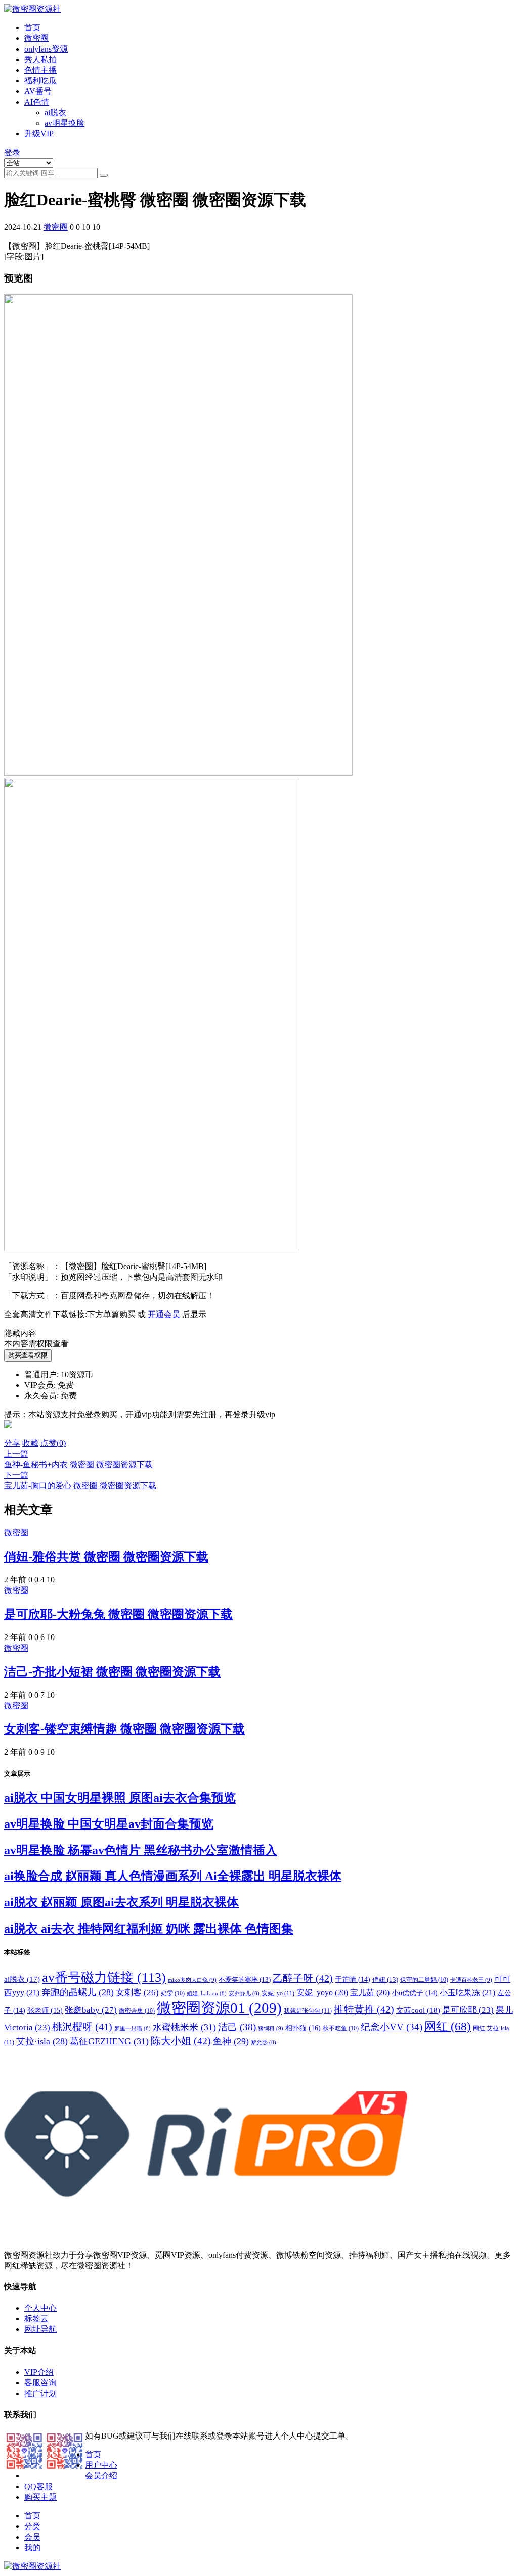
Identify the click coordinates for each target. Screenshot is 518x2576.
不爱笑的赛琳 (245, 1979)
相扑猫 (303, 2028)
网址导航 (40, 2329)
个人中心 (40, 2308)
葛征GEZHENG (109, 2041)
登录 (12, 152)
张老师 (45, 2010)
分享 (12, 1443)
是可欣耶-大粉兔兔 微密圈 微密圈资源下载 (118, 1614)
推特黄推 (364, 2009)
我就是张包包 (308, 2011)
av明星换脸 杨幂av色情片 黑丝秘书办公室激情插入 (141, 1850)
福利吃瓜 (40, 81)
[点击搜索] (104, 175)
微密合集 (137, 2011)
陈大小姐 (181, 2041)
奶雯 (173, 1993)
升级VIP (39, 134)
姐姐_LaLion (207, 1994)
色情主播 (40, 70)
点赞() (53, 1443)
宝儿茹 (370, 1993)
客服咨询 (40, 2383)
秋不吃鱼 (341, 2028)
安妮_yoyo (322, 1993)
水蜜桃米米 (184, 2027)
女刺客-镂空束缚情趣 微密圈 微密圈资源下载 (124, 1729)
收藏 (30, 1443)
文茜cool (418, 2010)
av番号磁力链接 (104, 1977)
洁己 (237, 2027)
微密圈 (36, 38)
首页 (32, 28)
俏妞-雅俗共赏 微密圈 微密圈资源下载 (106, 1557)
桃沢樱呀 (82, 2027)
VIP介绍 (39, 2372)
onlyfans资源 (46, 49)
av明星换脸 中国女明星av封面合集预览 (109, 1824)
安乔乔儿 (244, 1994)
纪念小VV (392, 2027)
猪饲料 (271, 2028)
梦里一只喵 (133, 2028)
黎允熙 (264, 2043)
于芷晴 (353, 1979)
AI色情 (37, 102)
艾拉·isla (42, 2041)
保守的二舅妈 (424, 1980)
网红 (448, 2026)
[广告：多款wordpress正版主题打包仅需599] (8, 1434)
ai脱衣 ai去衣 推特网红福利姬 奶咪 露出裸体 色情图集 (149, 1929)
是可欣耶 (468, 2010)
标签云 (36, 2319)
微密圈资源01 (219, 2008)
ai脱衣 (55, 112)
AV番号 (38, 91)
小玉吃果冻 (467, 1993)
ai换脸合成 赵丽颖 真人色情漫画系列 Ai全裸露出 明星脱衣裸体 (173, 1876)
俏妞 (385, 1979)
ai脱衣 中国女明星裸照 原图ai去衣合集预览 (120, 1798)
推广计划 (40, 2393)
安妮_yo (278, 1993)
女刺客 (137, 1993)
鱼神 (231, 2041)
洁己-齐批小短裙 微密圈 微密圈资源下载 (112, 1672)
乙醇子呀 (303, 1978)
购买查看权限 (28, 1355)
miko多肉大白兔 (192, 1980)
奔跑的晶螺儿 (78, 1992)
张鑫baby (91, 2010)
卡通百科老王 (471, 1980)
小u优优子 (415, 1993)
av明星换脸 (64, 123)
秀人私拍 (40, 59)
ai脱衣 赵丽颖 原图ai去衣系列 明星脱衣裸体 (121, 1902)
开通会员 (164, 1314)
